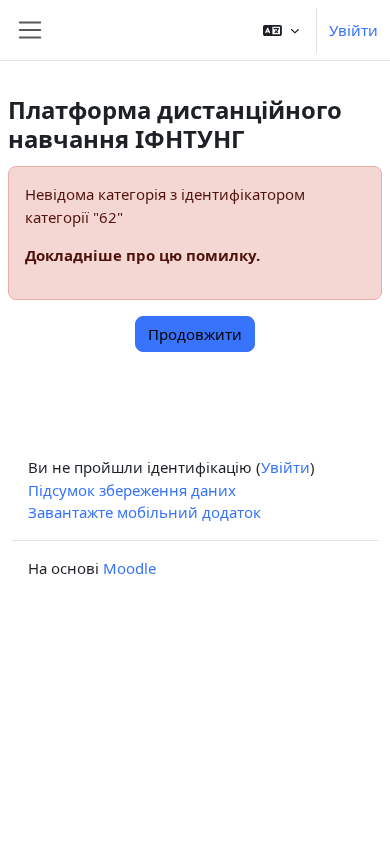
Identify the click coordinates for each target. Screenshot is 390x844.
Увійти (353, 30)
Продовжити (195, 334)
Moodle (129, 568)
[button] (281, 30)
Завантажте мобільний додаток (144, 512)
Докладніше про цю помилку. (142, 255)
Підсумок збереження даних (132, 490)
